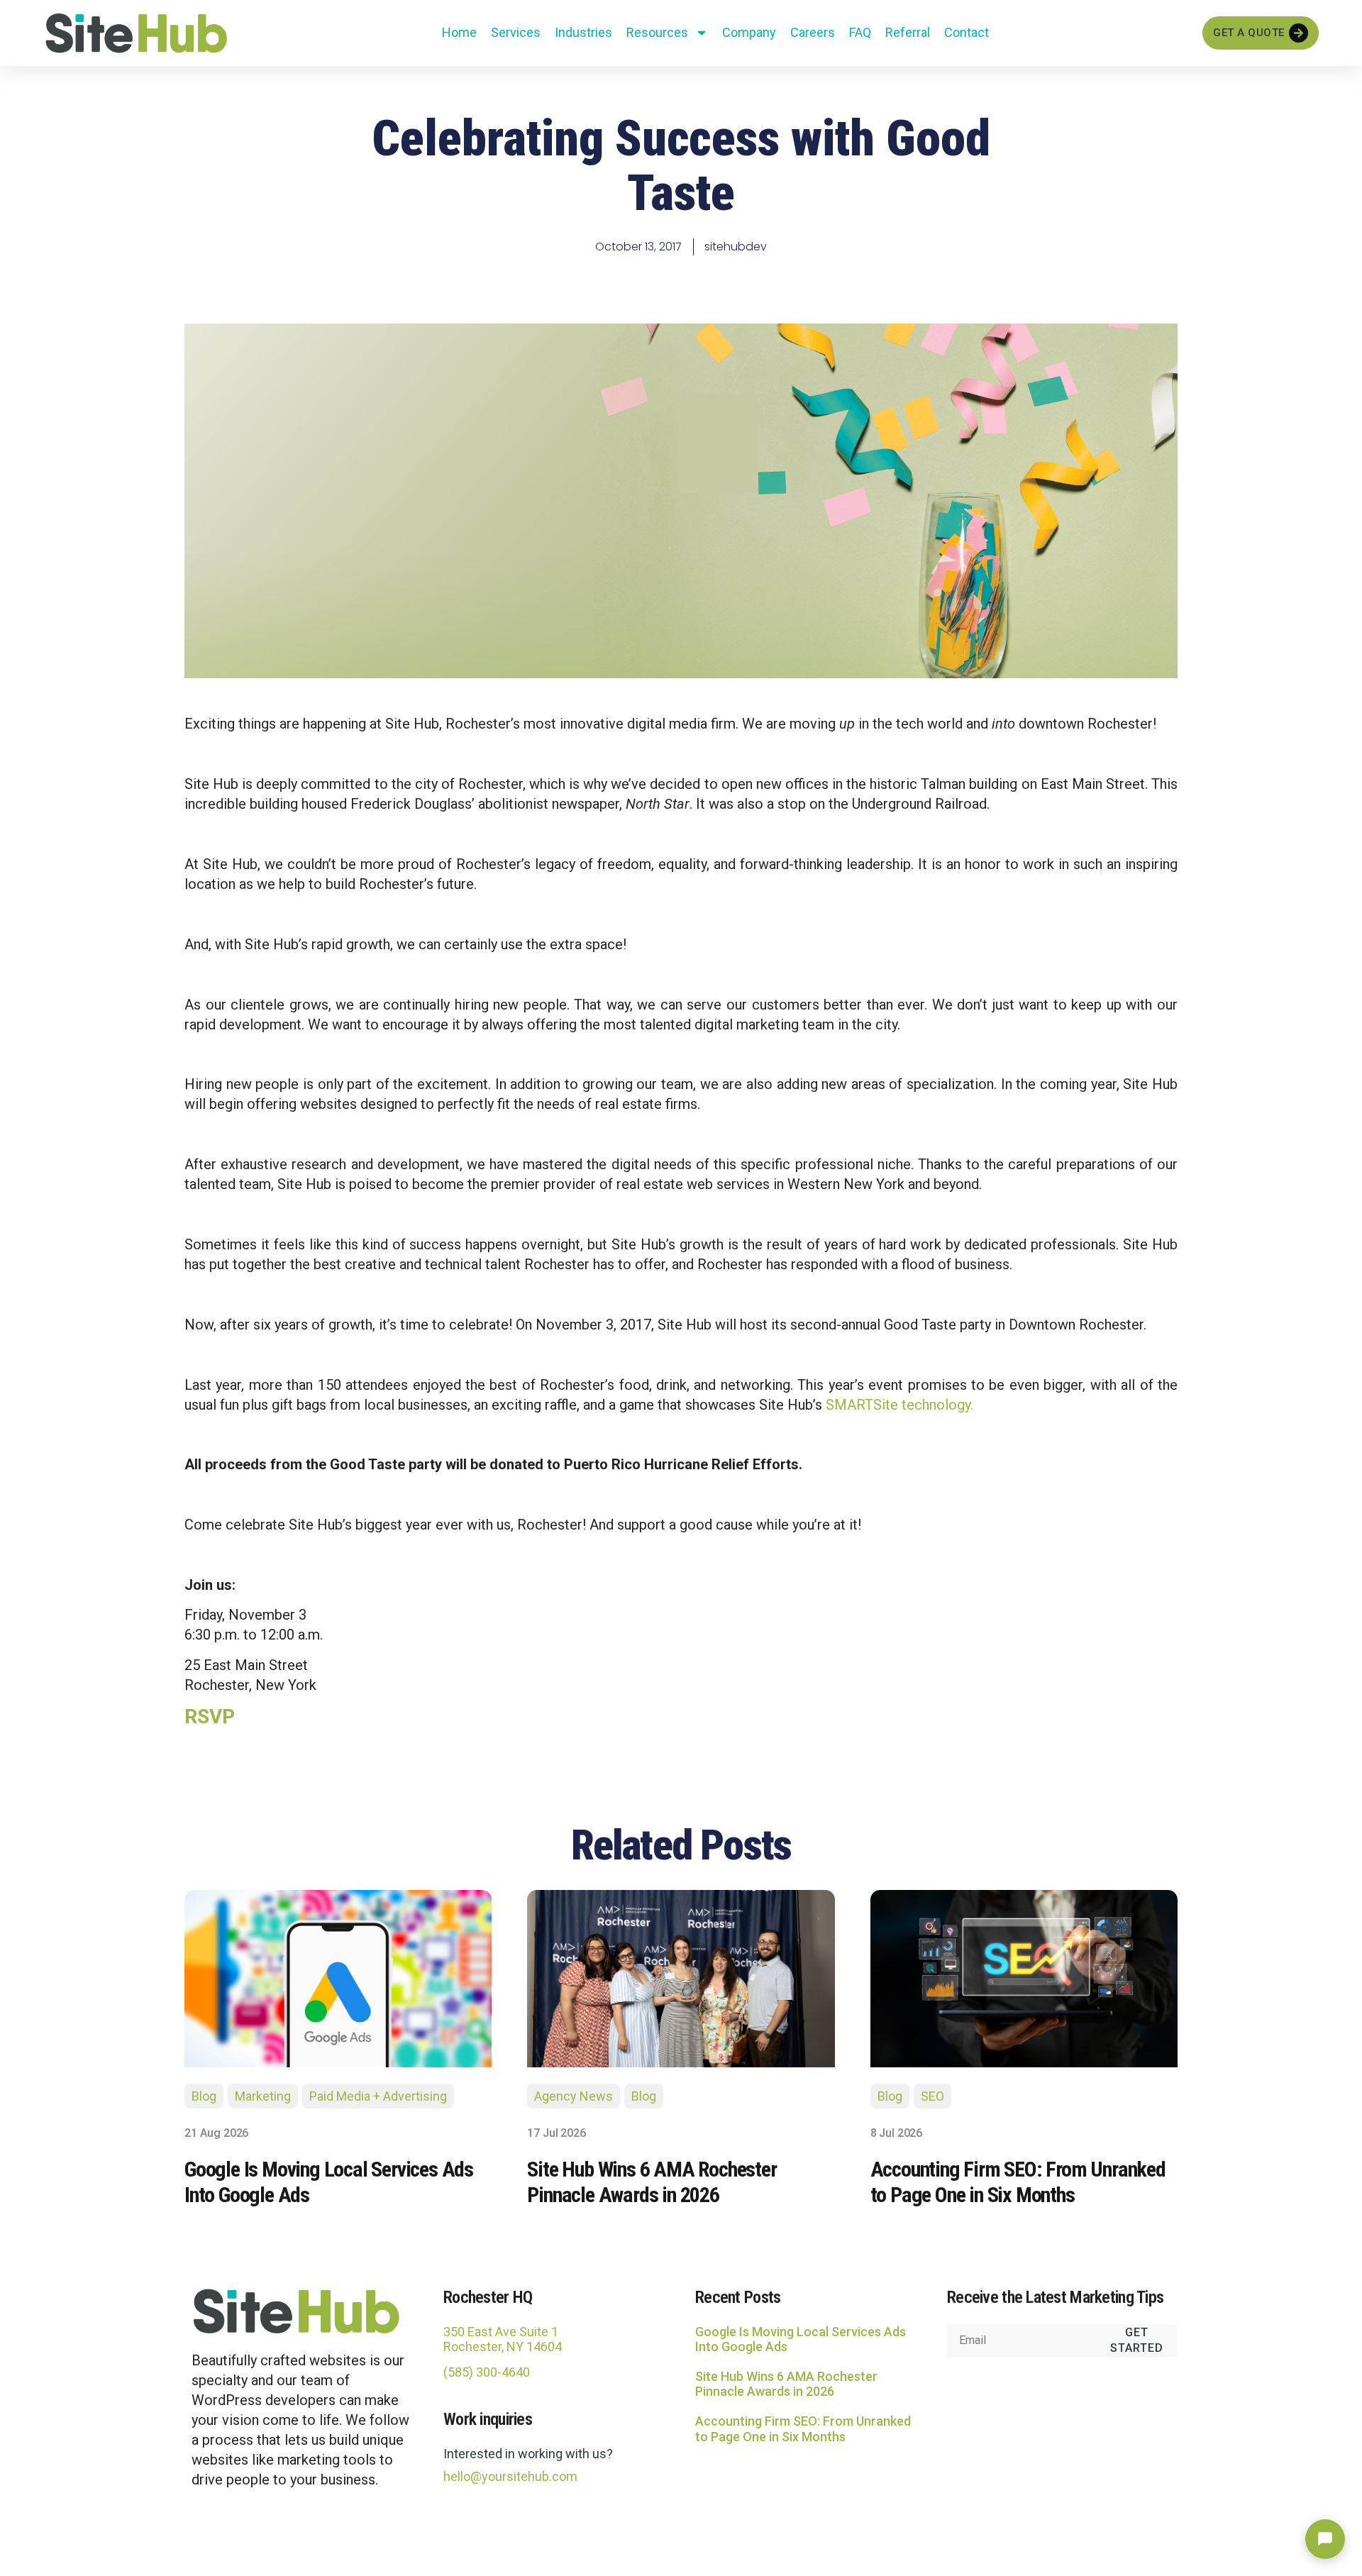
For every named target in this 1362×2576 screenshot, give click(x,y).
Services (516, 32)
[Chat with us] (1325, 2539)
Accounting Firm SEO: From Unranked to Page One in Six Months (803, 2429)
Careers (813, 32)
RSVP (210, 1717)
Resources (657, 32)
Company (749, 32)
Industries (583, 32)
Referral (908, 32)
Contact (967, 32)
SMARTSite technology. (899, 1405)
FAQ (860, 32)
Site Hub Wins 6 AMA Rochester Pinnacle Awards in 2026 (786, 2384)
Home (459, 32)
